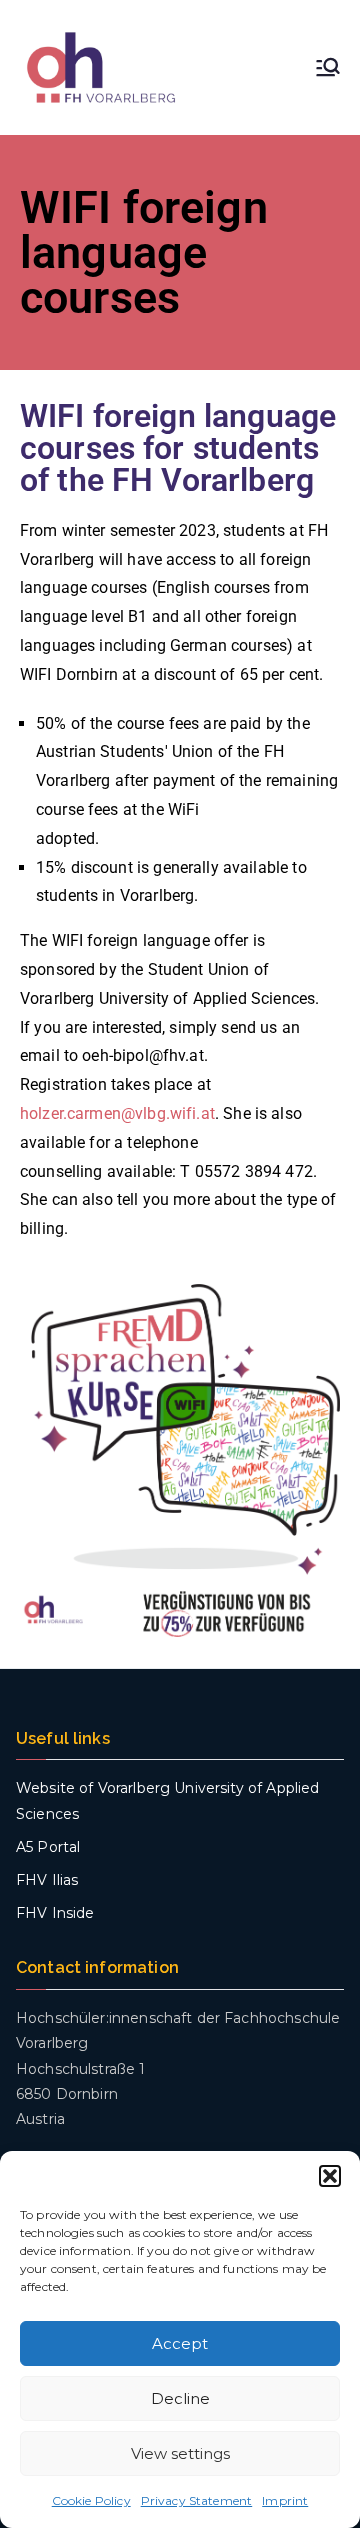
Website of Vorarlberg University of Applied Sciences (167, 1800)
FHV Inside (55, 1913)
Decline (180, 2398)
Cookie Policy (91, 2500)
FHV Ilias (47, 1880)
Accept (180, 2343)
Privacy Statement (197, 2500)
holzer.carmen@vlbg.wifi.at (117, 1113)
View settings (180, 2453)
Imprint (285, 2500)
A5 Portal (48, 1847)
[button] (330, 2176)
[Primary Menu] (328, 67)
